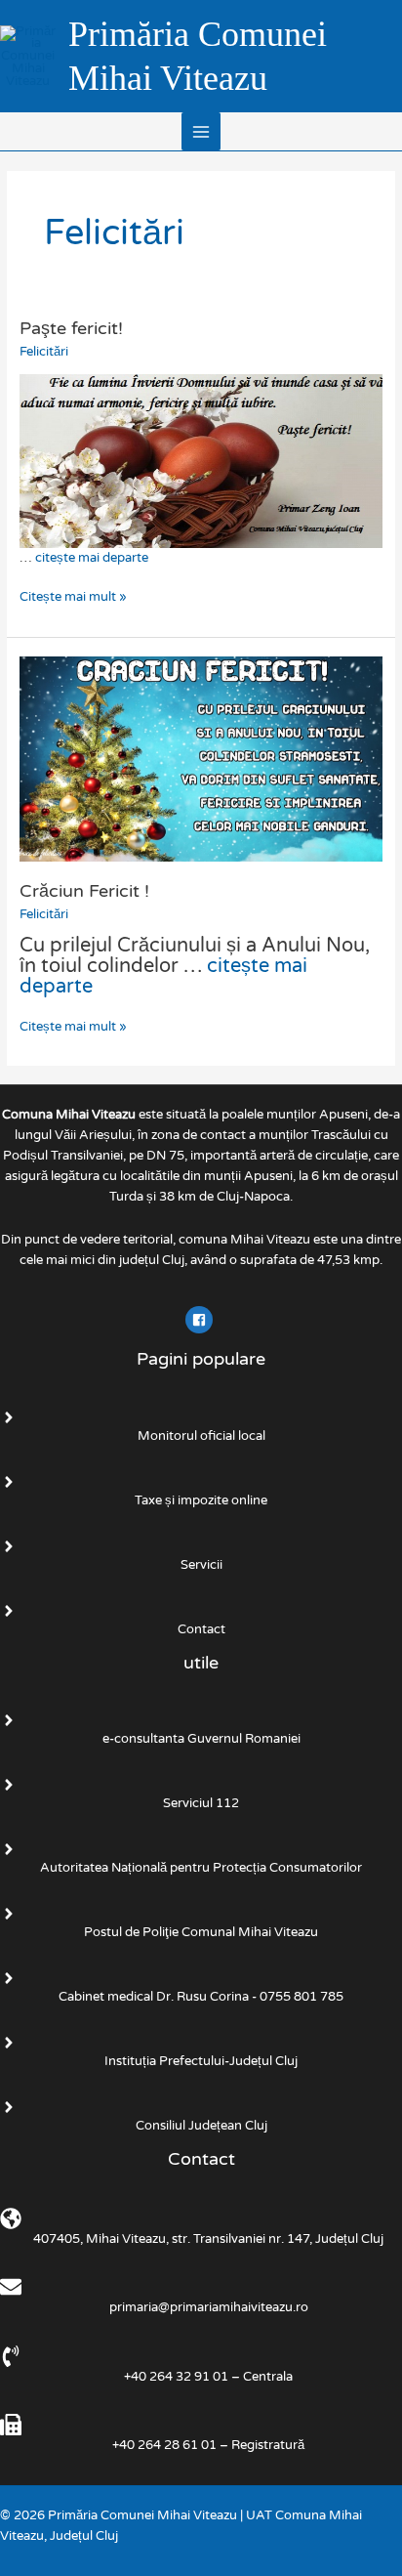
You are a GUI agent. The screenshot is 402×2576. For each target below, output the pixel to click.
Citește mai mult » (73, 596)
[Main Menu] (201, 131)
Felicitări (44, 352)
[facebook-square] (201, 1320)
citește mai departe (92, 558)
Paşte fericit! (71, 328)
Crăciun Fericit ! (84, 891)
